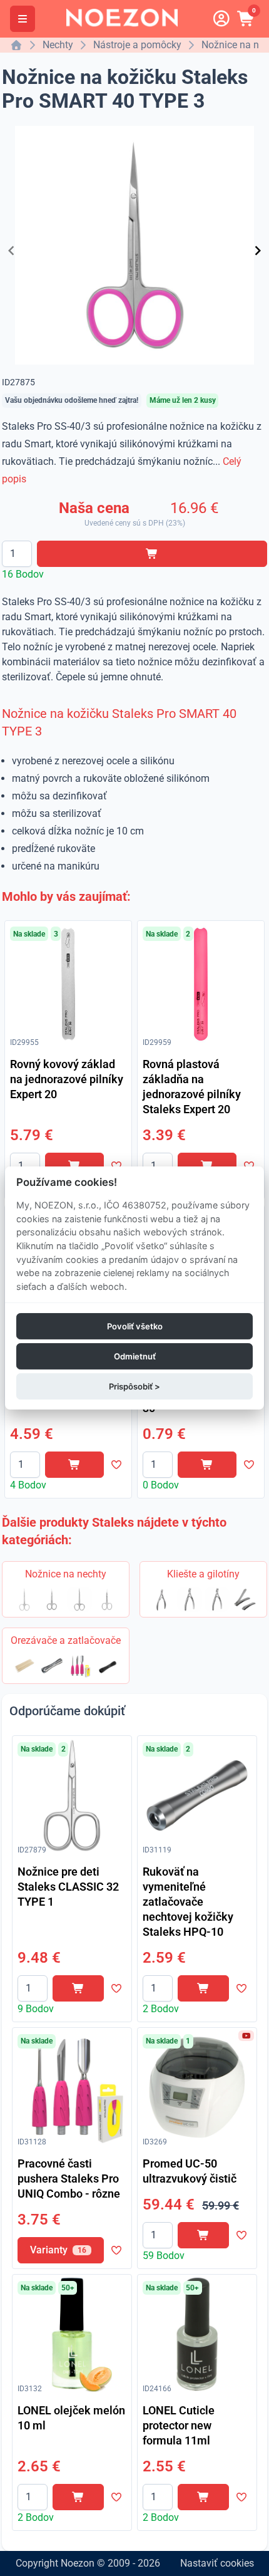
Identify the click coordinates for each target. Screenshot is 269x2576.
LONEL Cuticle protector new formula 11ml (179, 2425)
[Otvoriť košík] (246, 19)
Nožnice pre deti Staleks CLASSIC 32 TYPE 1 (68, 1887)
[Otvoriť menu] (23, 19)
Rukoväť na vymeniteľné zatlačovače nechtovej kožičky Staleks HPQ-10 (188, 1902)
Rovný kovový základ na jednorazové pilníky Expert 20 (67, 1079)
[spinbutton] (17, 554)
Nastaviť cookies (217, 2563)
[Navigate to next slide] (258, 251)
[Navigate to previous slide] (11, 251)
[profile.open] (221, 19)
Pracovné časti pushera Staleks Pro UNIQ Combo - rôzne (69, 2179)
